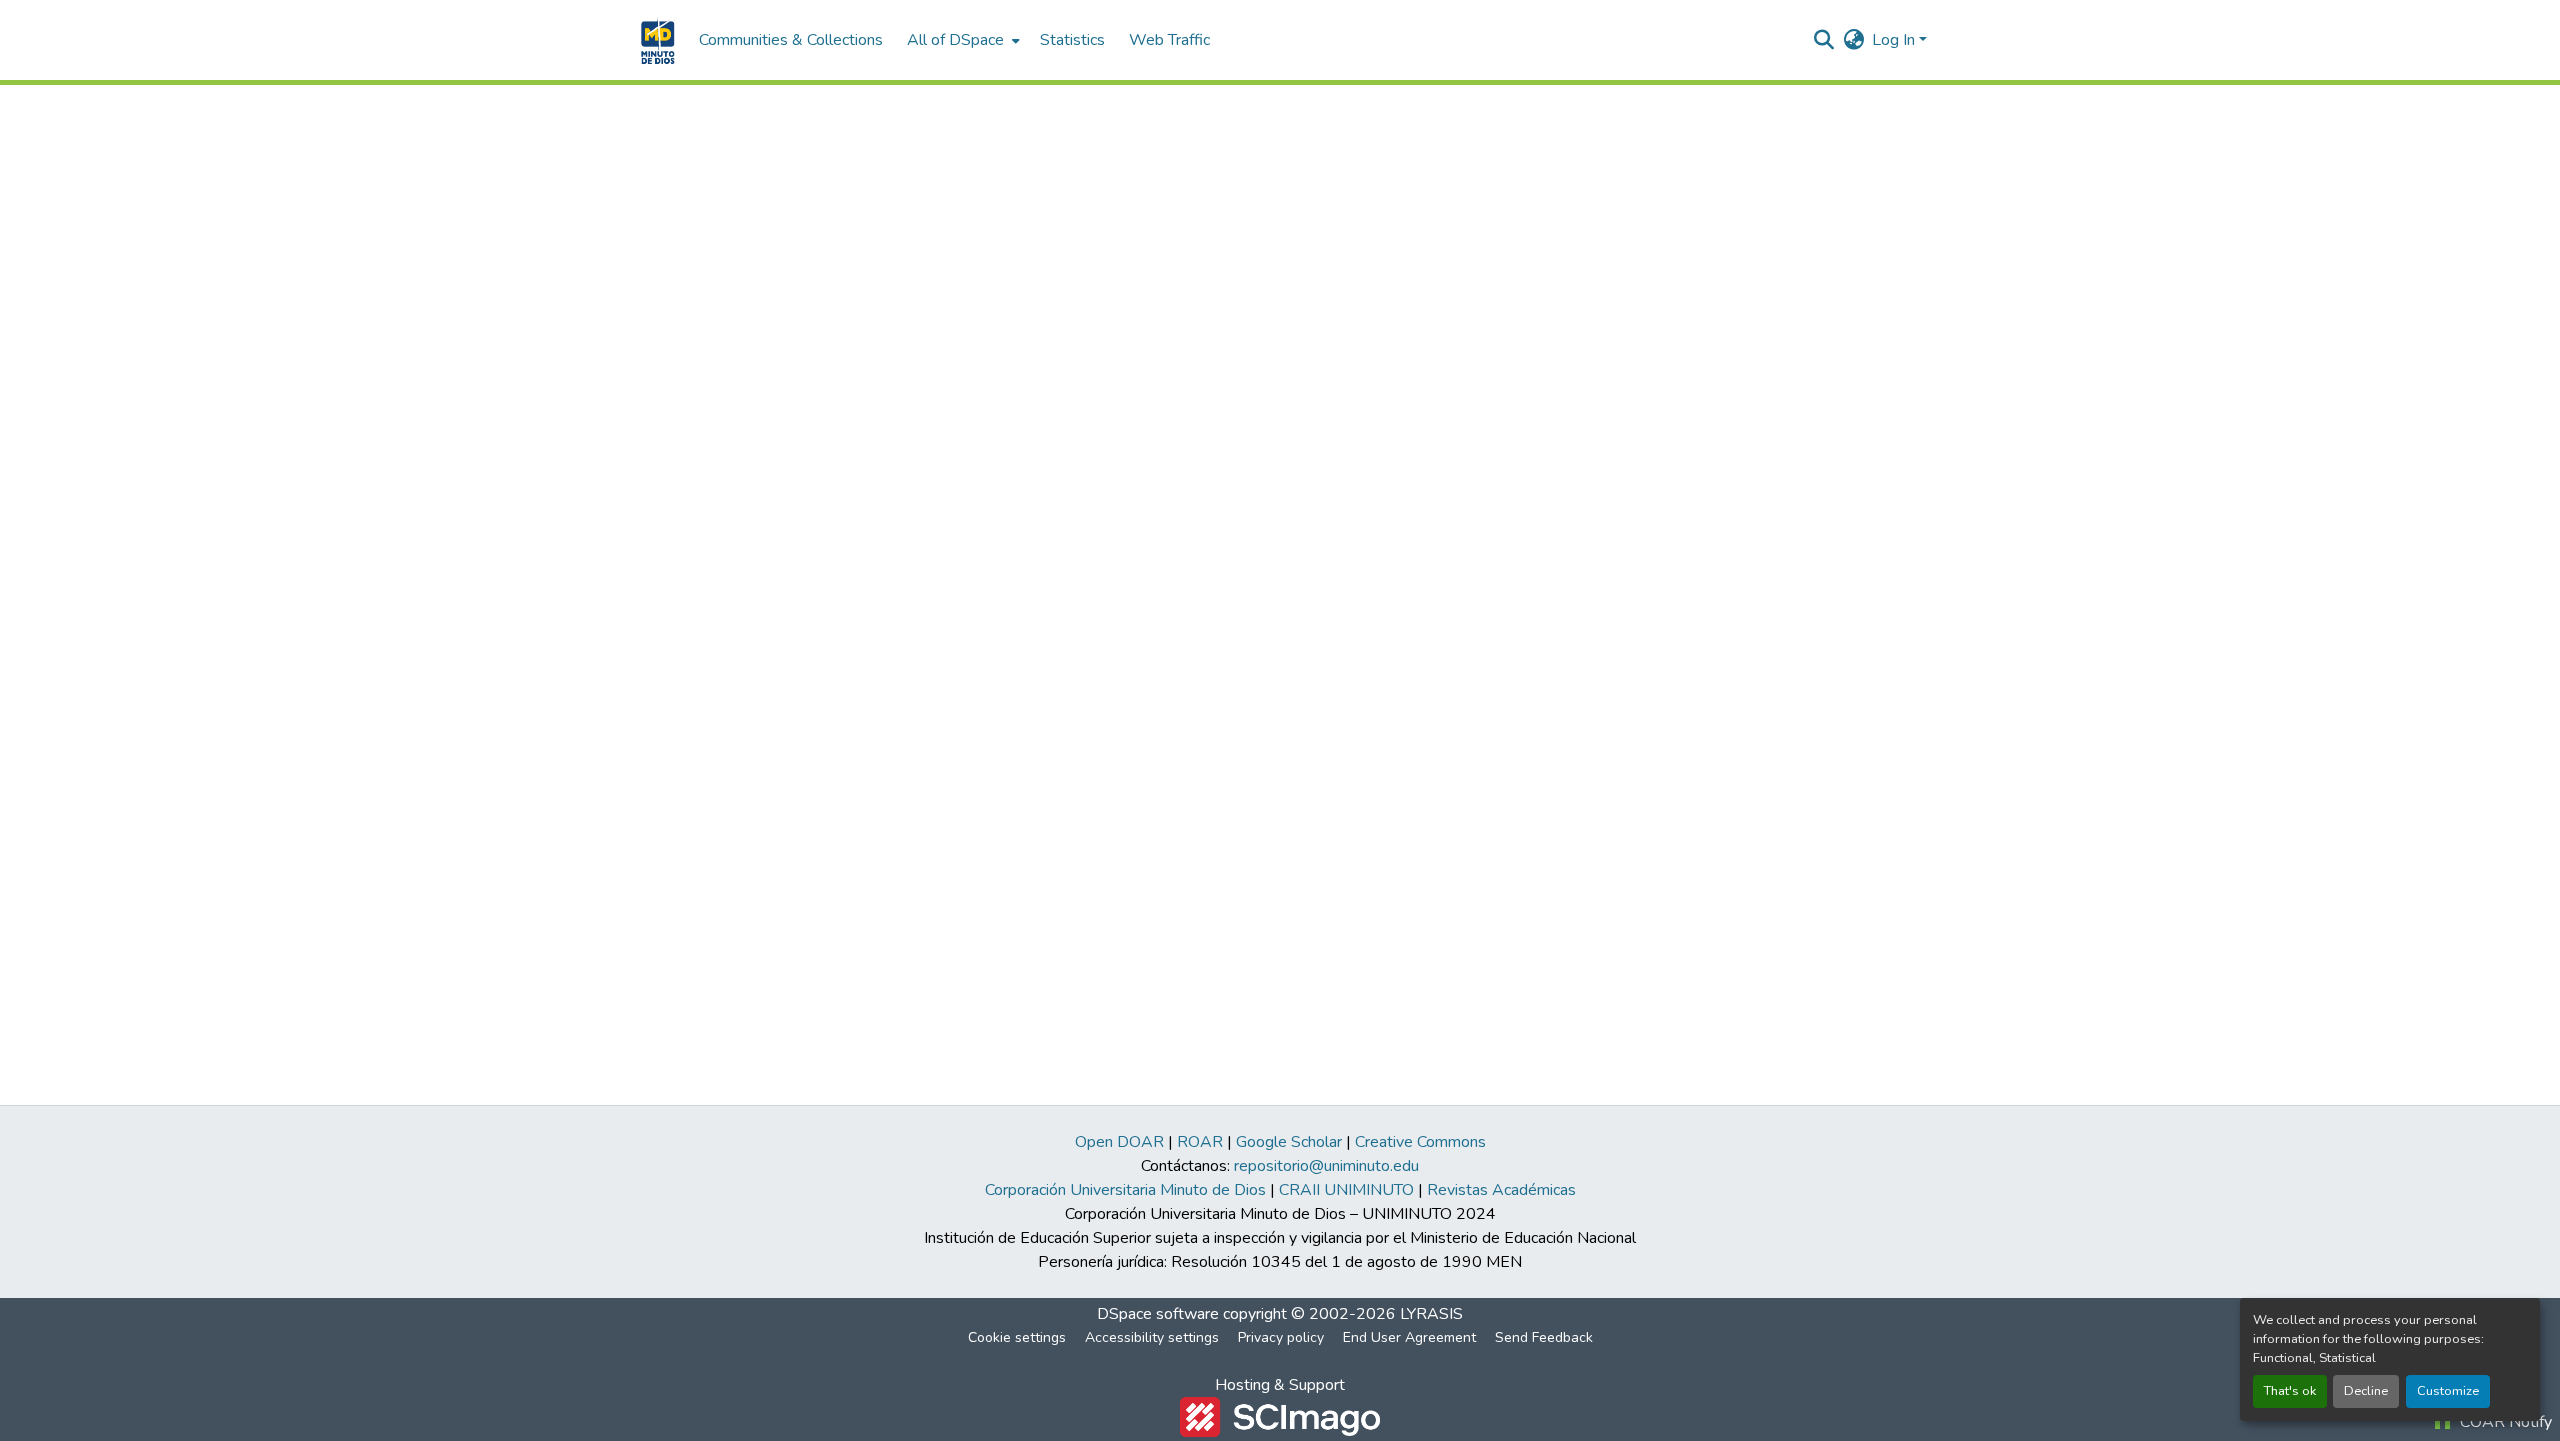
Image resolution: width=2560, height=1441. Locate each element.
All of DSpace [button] (955, 40)
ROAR (1200, 1142)
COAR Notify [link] (2504, 1422)
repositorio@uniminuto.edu (1326, 1166)
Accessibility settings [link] (1152, 1337)
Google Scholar (1289, 1142)
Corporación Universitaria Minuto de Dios (1125, 1190)
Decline (2366, 1391)
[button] (655, 40)
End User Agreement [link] (1409, 1337)
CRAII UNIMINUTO (1346, 1190)
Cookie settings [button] (1017, 1337)
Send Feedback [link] (1544, 1337)
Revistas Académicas (1501, 1190)
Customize (2448, 1391)
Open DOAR (1119, 1142)
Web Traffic (1169, 40)
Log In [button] (1895, 40)
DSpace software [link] (1158, 1314)
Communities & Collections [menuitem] (791, 40)
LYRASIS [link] (1431, 1314)
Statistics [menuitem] (1072, 40)
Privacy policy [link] (1281, 1337)
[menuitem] (961, 40)
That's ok (2290, 1391)
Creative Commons (1420, 1142)
